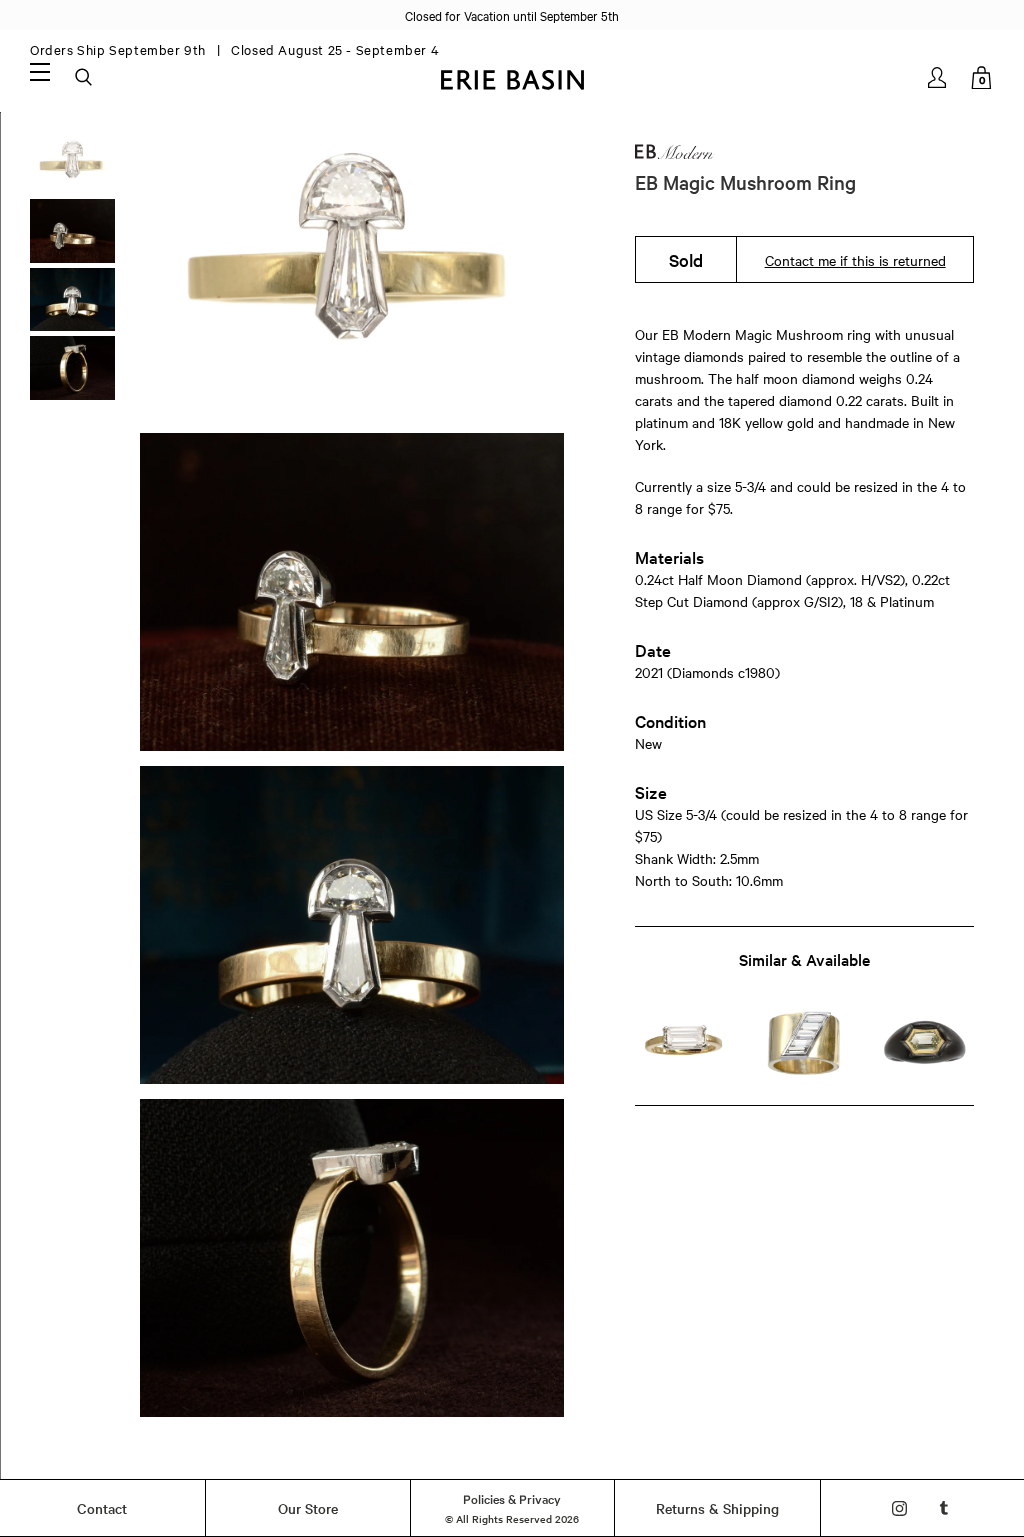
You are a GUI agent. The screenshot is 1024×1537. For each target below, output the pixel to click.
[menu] (40, 71)
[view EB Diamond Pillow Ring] (925, 1043)
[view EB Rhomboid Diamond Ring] (805, 1043)
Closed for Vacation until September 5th (512, 15)
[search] (85, 78)
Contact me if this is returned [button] (855, 260)
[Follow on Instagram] (899, 1508)
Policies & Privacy (512, 1498)
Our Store (308, 1508)
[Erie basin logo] (512, 77)
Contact (102, 1508)
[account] (938, 77)
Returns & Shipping (717, 1508)
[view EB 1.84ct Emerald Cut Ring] (684, 1043)
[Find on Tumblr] (944, 1508)
